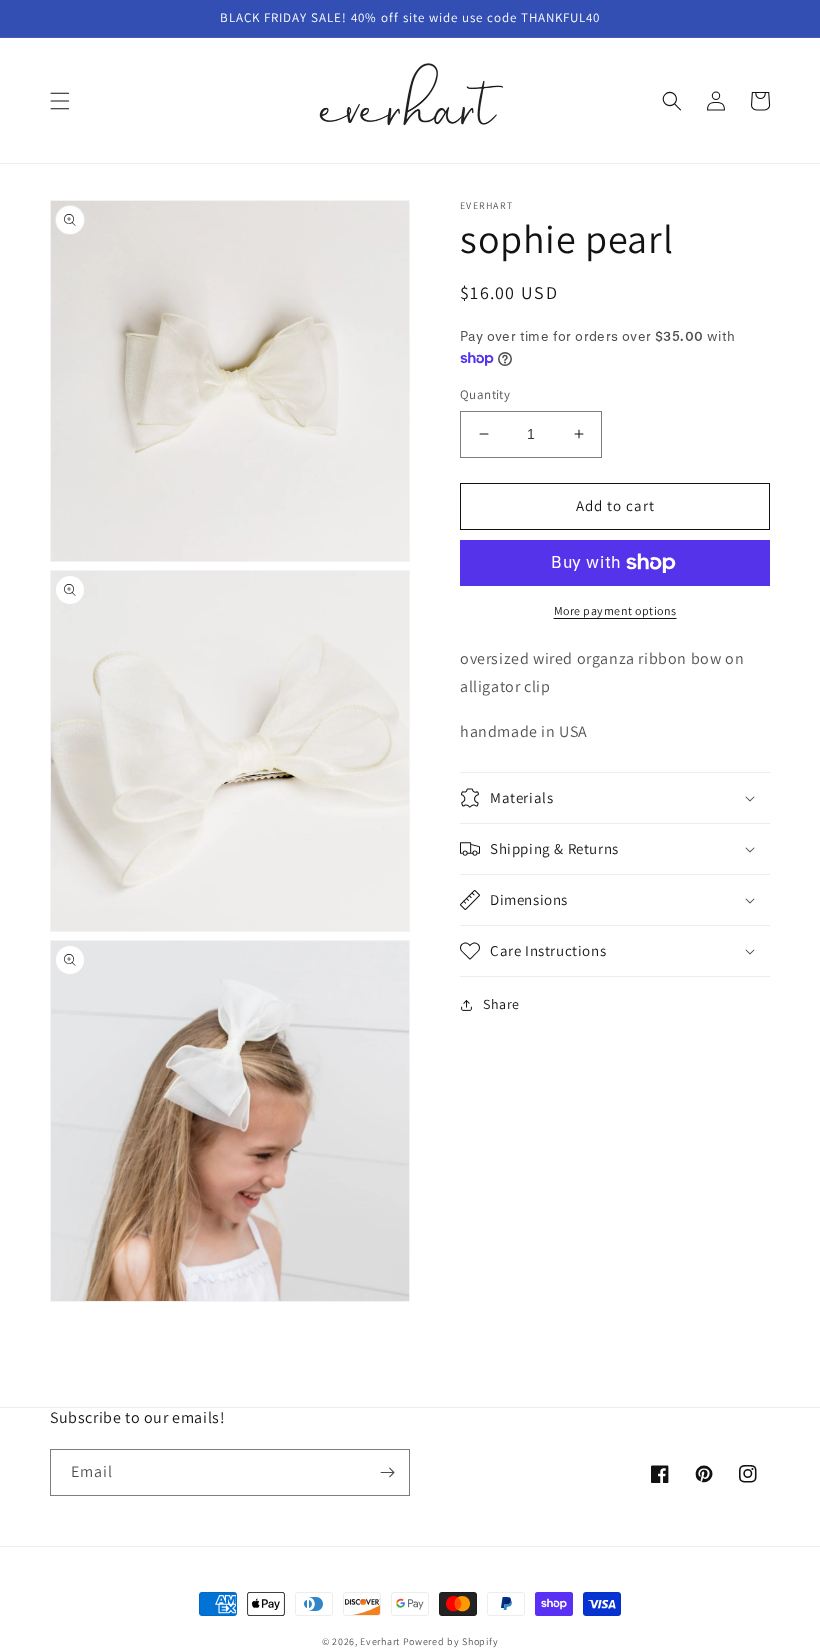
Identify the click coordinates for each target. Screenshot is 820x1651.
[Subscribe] (387, 1472)
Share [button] (501, 1004)
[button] (60, 101)
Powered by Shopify (451, 1641)
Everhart (380, 1641)
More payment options (615, 610)
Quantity (485, 394)
